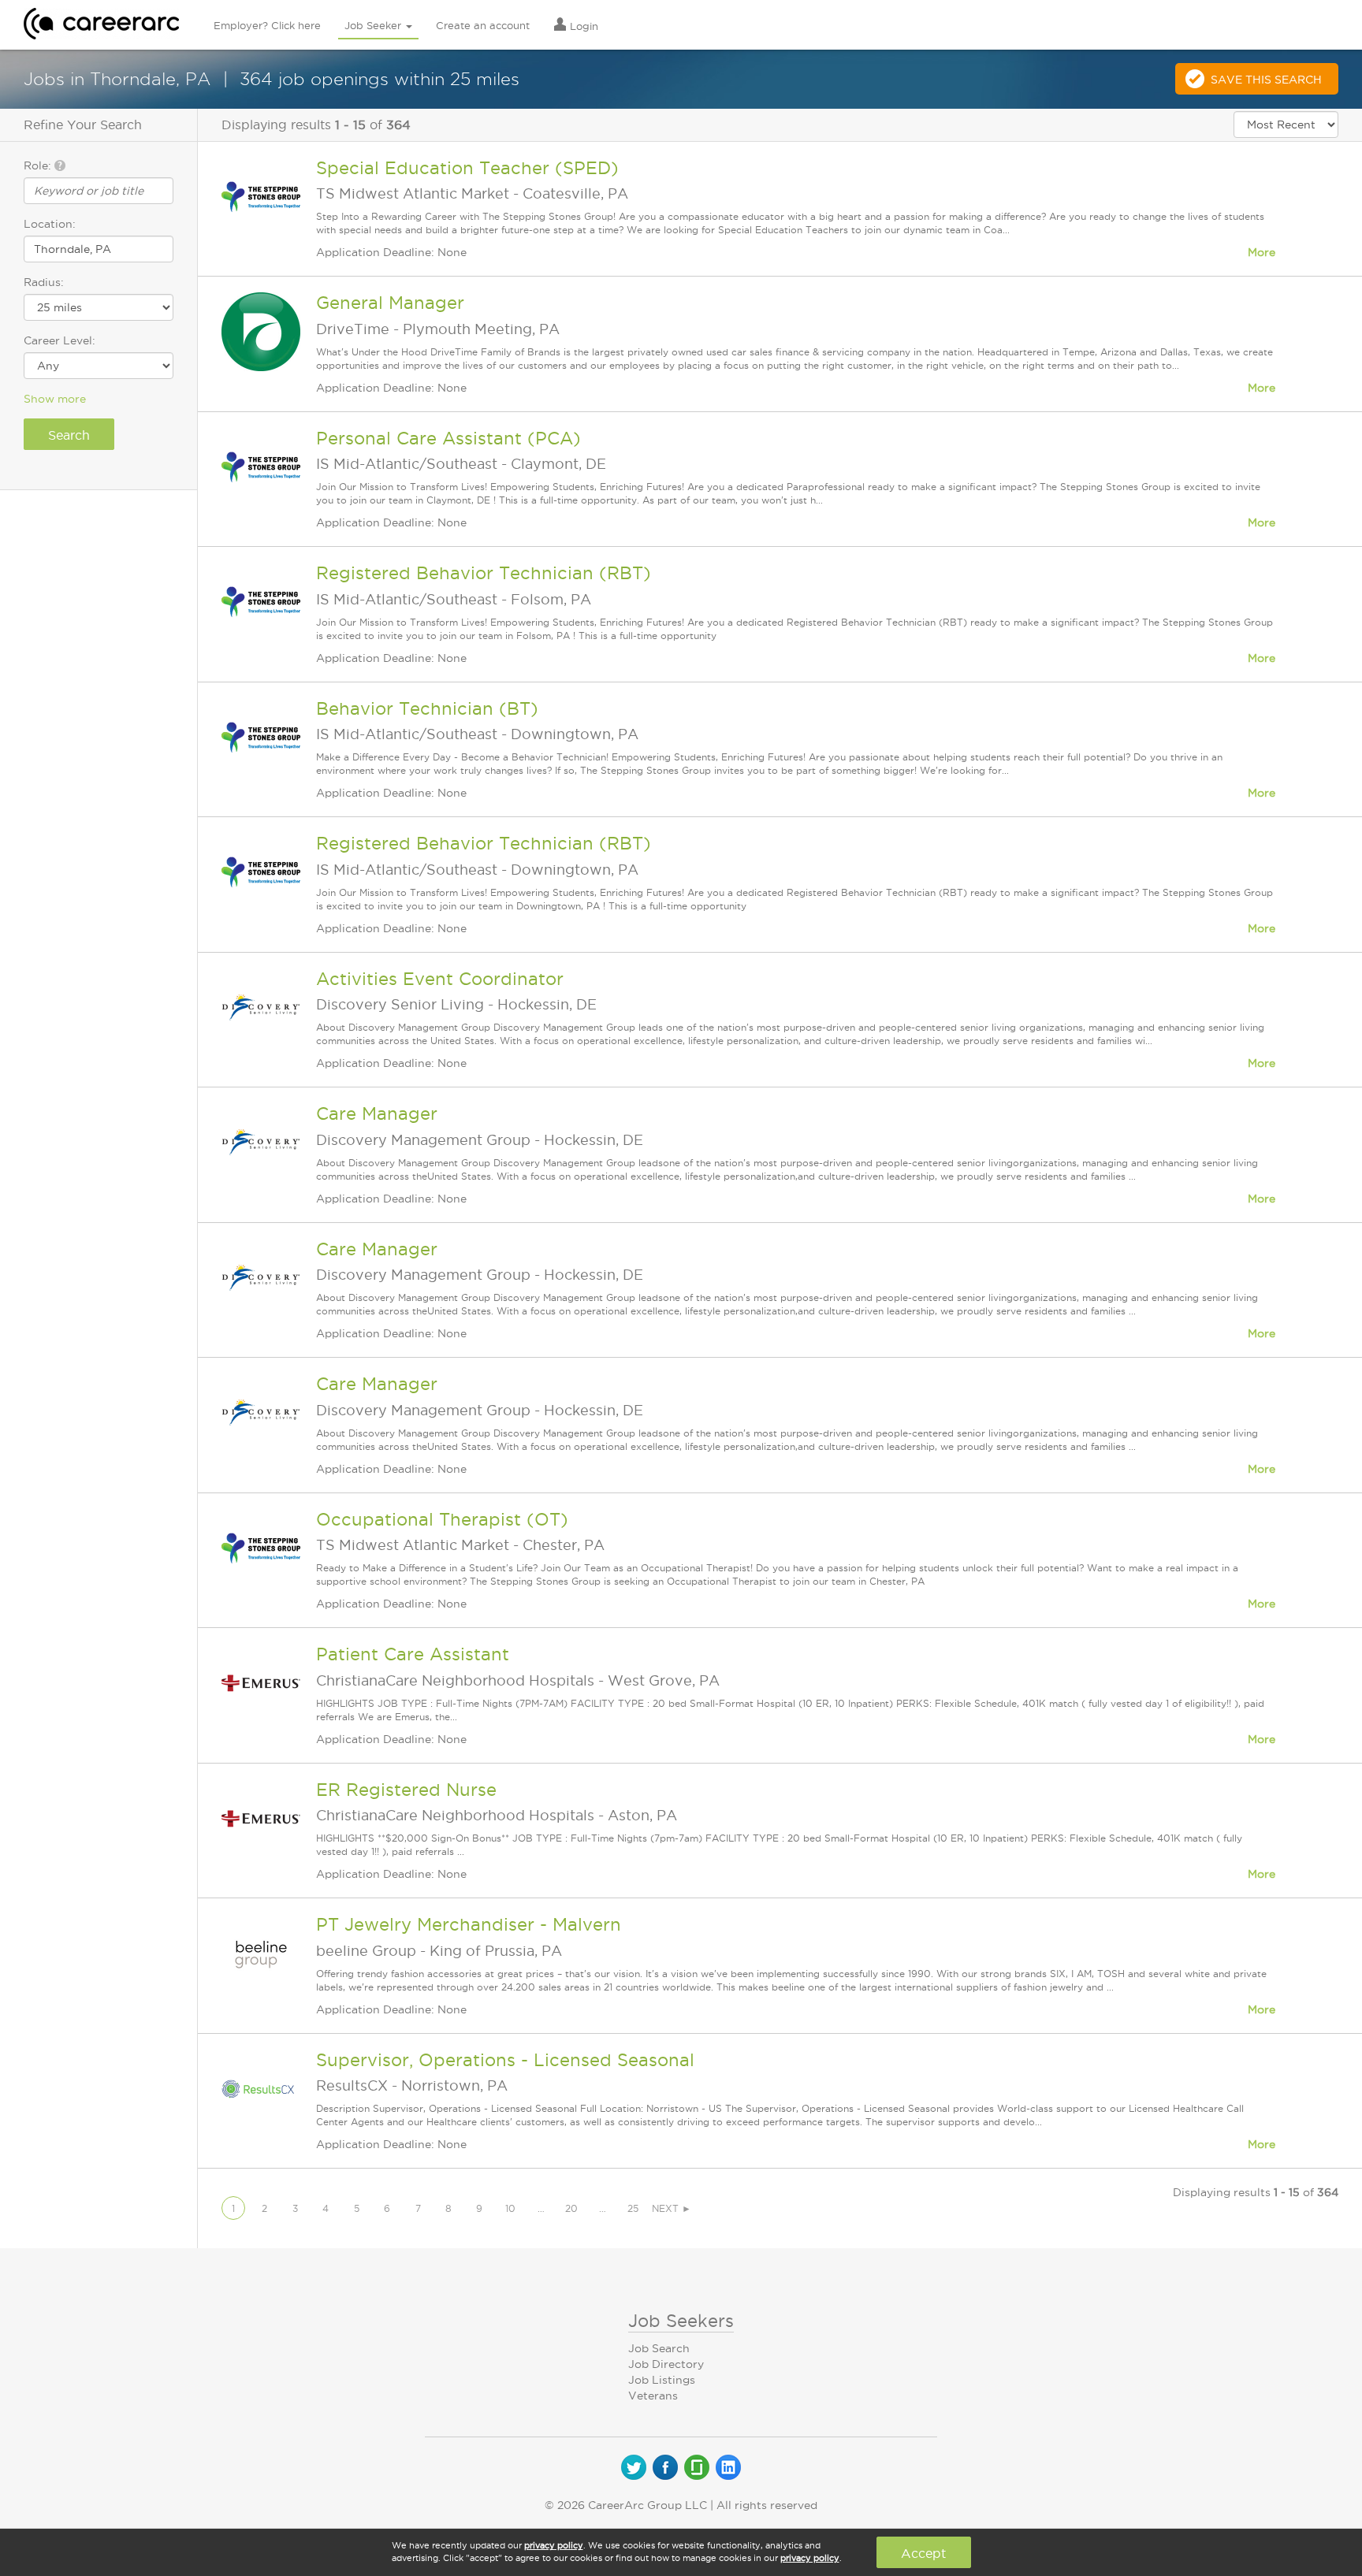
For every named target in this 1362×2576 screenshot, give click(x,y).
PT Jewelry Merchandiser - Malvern (469, 1924)
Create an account (483, 25)
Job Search (659, 2348)
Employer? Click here (267, 25)
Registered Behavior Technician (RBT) (484, 573)
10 (510, 2208)
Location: (50, 224)
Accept (923, 2553)
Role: (39, 165)
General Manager (390, 303)
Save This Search (1266, 80)
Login (582, 26)
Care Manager (377, 1113)
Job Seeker (374, 25)
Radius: (44, 282)
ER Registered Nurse (406, 1790)
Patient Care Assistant (413, 1654)
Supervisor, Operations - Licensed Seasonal (505, 2060)
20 (571, 2208)
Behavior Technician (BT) (427, 708)
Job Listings (662, 2380)
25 (633, 2208)
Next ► (672, 2208)
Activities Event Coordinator (440, 979)
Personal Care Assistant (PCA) (448, 438)
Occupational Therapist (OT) (442, 1519)
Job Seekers (681, 2321)
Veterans (653, 2396)
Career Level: (60, 340)
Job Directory (666, 2364)
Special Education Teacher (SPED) (467, 168)
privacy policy (554, 2545)
